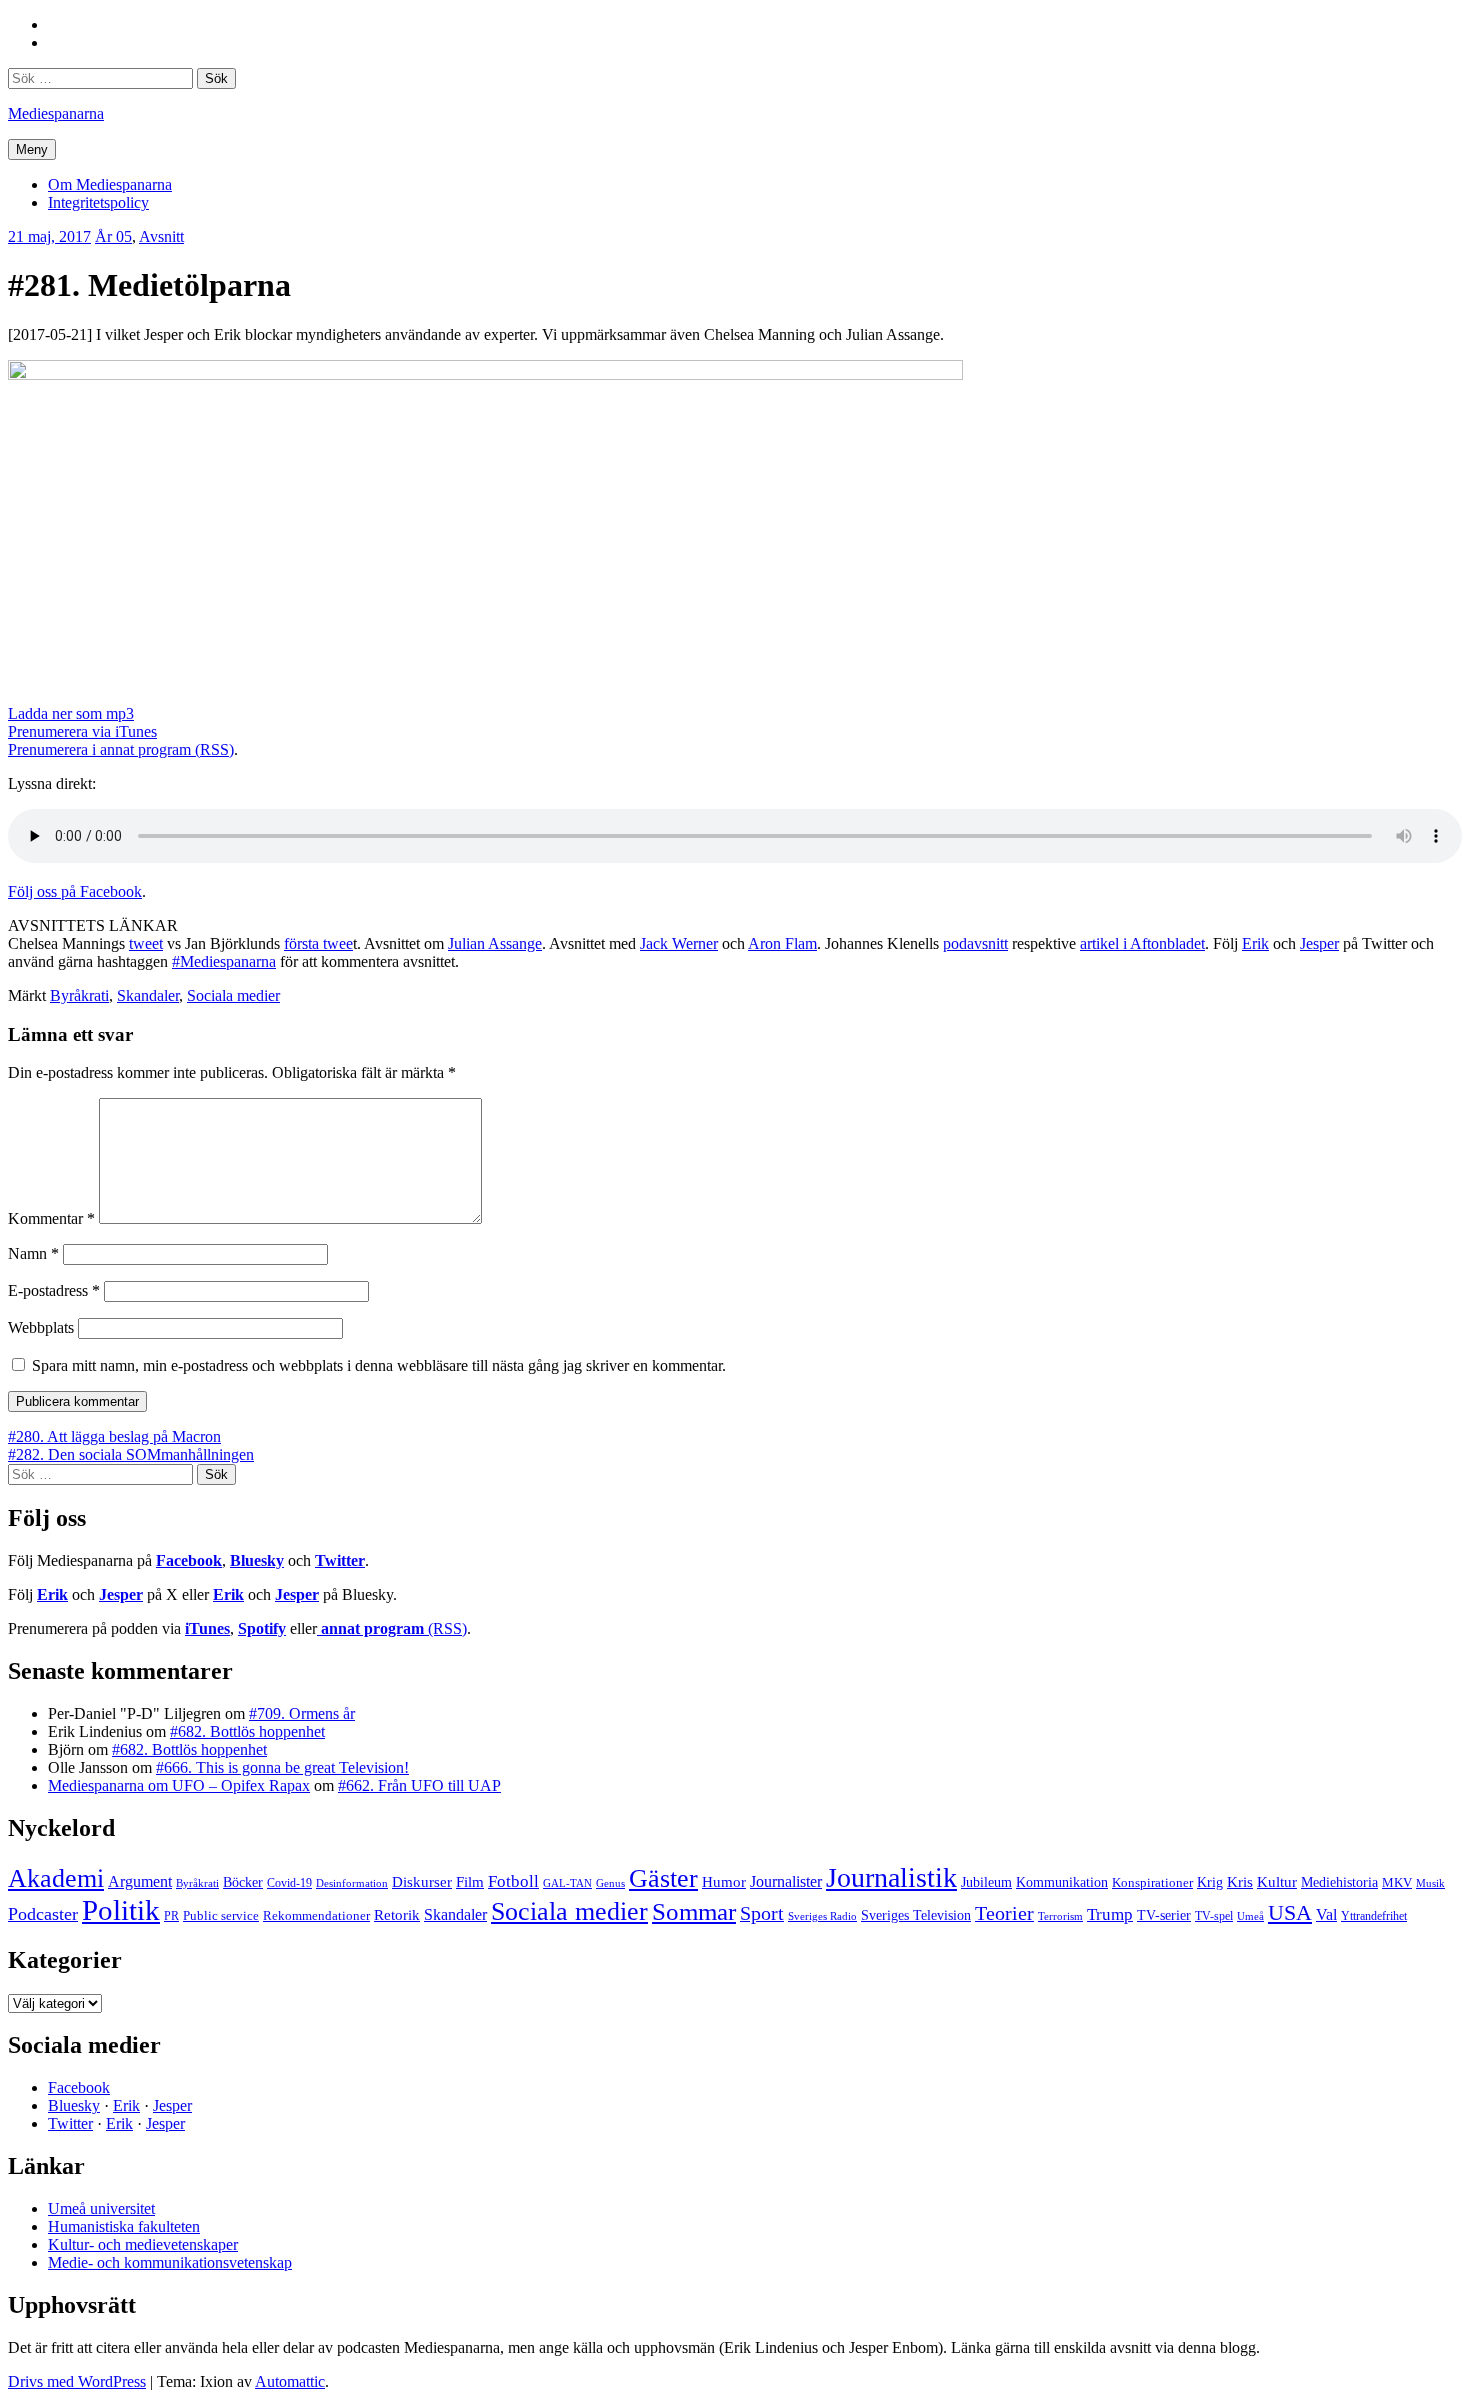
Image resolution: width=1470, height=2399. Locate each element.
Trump (1110, 1914)
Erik (1255, 943)
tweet (146, 943)
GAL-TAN (567, 1883)
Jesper (1319, 943)
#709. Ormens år (302, 1713)
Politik (121, 1910)
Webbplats (41, 1327)
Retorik (397, 1915)
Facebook (189, 1560)
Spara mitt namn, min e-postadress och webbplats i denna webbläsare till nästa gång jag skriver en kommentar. (379, 1365)
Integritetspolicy (98, 202)
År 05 (113, 236)
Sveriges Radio (822, 1916)
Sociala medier (233, 995)
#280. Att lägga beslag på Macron (114, 1436)
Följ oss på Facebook (75, 891)
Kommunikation (1062, 1882)
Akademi (56, 1878)
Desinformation (352, 1883)
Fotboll (513, 1881)
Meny (32, 149)
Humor (724, 1882)
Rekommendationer (316, 1915)
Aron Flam (782, 943)
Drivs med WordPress (77, 2381)
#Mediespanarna (224, 961)
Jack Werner (679, 943)
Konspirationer (1152, 1882)
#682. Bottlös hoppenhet (247, 1731)
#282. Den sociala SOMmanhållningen (131, 1454)
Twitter (340, 1560)
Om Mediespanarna (110, 184)
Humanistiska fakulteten (124, 2226)
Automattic (290, 2381)
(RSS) (394, 1628)
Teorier (1004, 1913)
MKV (1397, 1882)
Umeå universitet (101, 2208)
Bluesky (257, 1560)
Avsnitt (161, 236)
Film (470, 1881)
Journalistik (891, 1877)
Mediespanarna (56, 113)
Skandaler (148, 995)
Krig (1210, 1882)
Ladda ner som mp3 (71, 713)
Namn (33, 1253)
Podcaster (43, 1914)
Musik (1430, 1883)
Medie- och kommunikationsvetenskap (170, 2262)
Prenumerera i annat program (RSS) (121, 749)
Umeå (1250, 1916)
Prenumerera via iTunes (82, 731)
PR (171, 1916)
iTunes (207, 1628)
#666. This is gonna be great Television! (282, 1767)
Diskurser (422, 1882)
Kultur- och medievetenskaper (143, 2244)
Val (1326, 1914)
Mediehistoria (1339, 1882)
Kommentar (51, 1218)
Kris (1240, 1882)
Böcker (243, 1882)
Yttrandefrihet (1374, 1916)
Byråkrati (79, 995)
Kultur (1277, 1882)
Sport (762, 1913)
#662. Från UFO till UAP (419, 1785)
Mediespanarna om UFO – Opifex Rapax (179, 1785)
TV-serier (1164, 1915)
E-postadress (54, 1290)
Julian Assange (495, 943)
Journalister (786, 1881)
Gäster (663, 1878)
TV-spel (1214, 1916)
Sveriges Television (916, 1915)
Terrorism (1060, 1916)
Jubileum (986, 1882)
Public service (221, 1916)
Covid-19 (289, 1883)
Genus (610, 1883)
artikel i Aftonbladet (1142, 943)
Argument (140, 1881)
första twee (318, 943)
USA (1290, 1912)
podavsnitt (975, 943)
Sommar (694, 1911)
